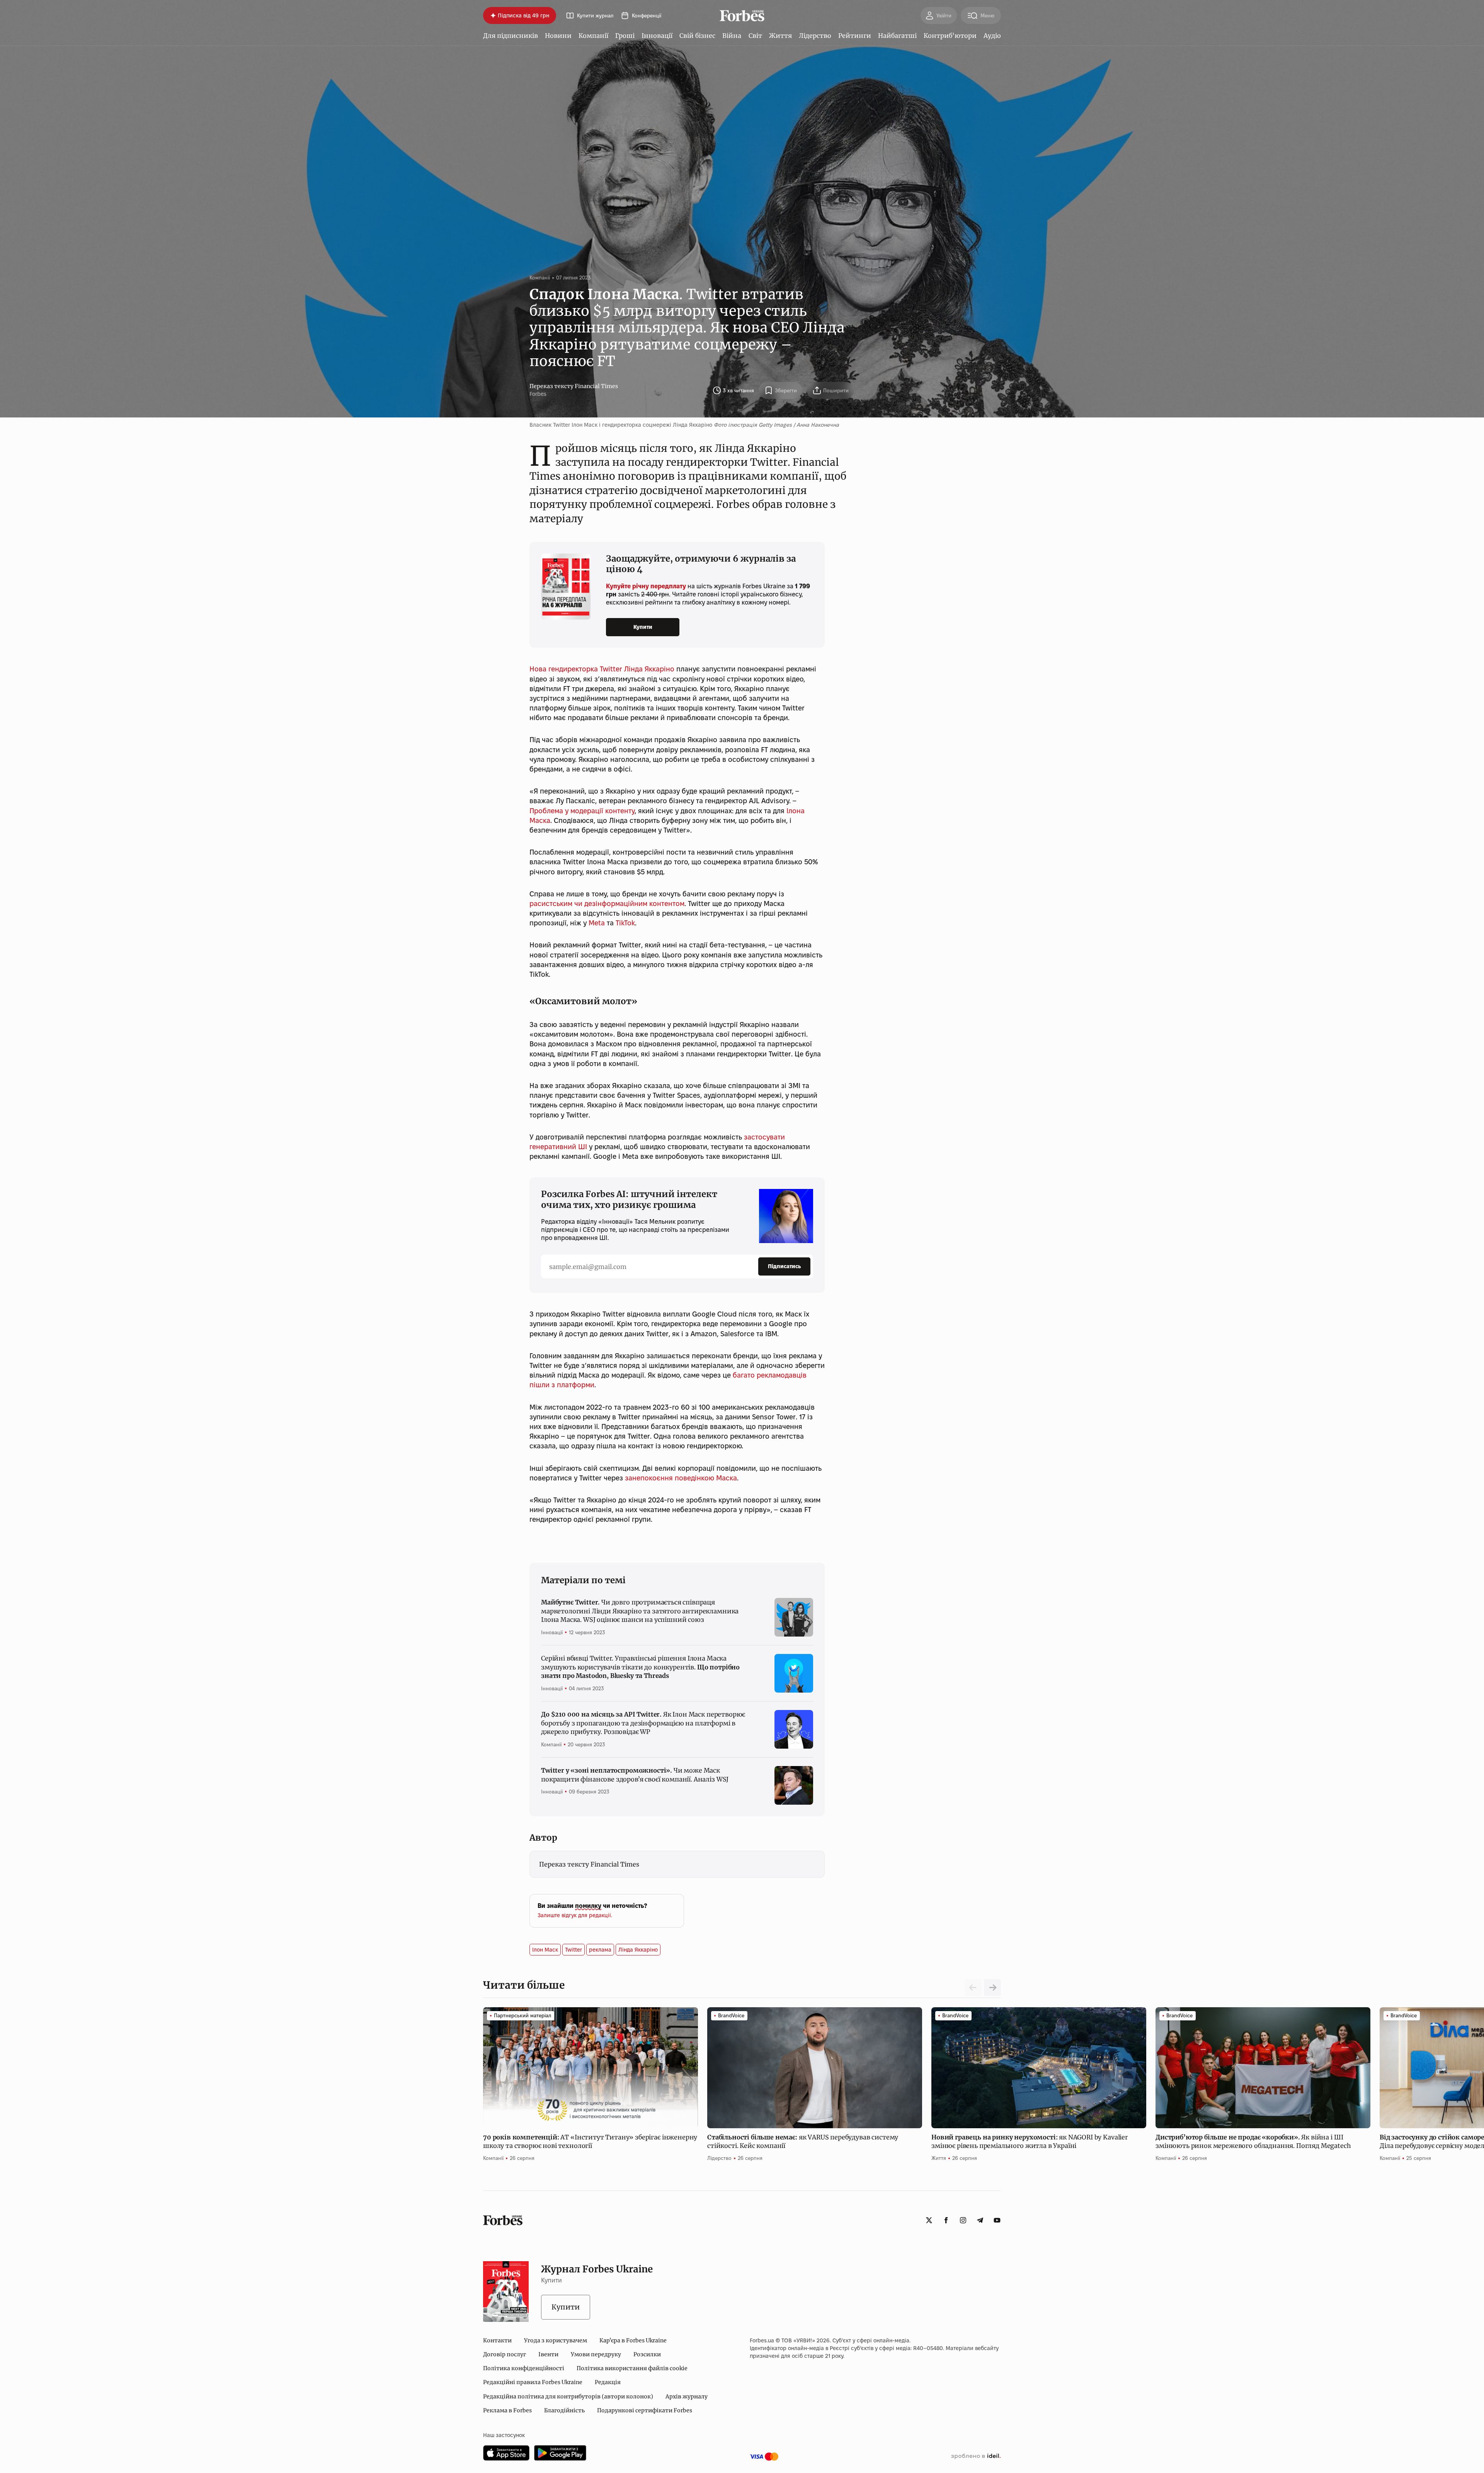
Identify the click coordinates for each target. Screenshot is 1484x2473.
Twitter (574, 1950)
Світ (755, 36)
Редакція (608, 2382)
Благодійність (564, 2410)
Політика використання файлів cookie (632, 2368)
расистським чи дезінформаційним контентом (607, 904)
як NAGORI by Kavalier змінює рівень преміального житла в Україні (1030, 2141)
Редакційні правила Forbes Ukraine (533, 2382)
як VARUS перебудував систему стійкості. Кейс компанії (803, 2141)
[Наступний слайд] (992, 1988)
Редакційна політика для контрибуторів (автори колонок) (568, 2396)
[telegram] (980, 2220)
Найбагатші (897, 36)
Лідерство (815, 36)
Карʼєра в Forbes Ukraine (633, 2340)
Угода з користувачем (556, 2340)
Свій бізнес (697, 36)
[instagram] (963, 2220)
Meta (597, 923)
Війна (732, 36)
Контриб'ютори (950, 36)
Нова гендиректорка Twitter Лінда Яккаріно (602, 669)
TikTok (625, 923)
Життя (780, 36)
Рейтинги (855, 36)
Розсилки (647, 2354)
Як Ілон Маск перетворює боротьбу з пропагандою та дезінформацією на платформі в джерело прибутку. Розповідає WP (643, 1723)
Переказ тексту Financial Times (574, 386)
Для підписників (511, 36)
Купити (643, 627)
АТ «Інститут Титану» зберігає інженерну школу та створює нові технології (590, 2141)
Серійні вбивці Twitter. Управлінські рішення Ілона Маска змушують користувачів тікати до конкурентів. (640, 1667)
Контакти (497, 2340)
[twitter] (929, 2220)
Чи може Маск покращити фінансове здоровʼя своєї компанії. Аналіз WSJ (635, 1775)
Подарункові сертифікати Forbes (645, 2410)
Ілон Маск (545, 1950)
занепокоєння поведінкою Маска (681, 1478)
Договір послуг (505, 2354)
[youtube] (997, 2220)
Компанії (593, 36)
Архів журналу (687, 2396)
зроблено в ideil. (976, 2456)
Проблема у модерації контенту (582, 811)
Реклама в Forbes (507, 2410)
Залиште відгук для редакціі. (575, 1915)
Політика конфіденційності (524, 2368)
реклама (600, 1950)
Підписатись (784, 1266)
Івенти (548, 2354)
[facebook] (946, 2220)
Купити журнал (595, 16)
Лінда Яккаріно (638, 1950)
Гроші (625, 36)
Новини (558, 36)
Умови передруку (596, 2354)
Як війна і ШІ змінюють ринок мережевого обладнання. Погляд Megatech (1253, 2141)
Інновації (657, 36)
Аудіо (992, 36)
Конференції (647, 16)
